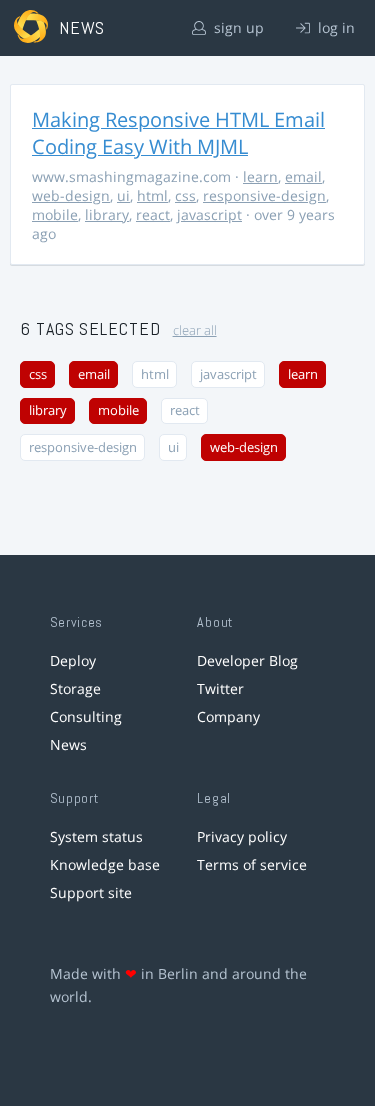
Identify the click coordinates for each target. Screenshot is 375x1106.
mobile (55, 214)
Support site (91, 892)
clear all (195, 330)
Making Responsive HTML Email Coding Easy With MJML (178, 133)
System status (96, 836)
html (152, 195)
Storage (75, 688)
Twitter (220, 688)
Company (228, 716)
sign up (237, 27)
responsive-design (264, 195)
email (303, 176)
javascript (209, 214)
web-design (71, 195)
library (107, 214)
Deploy (73, 660)
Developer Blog (247, 660)
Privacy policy (242, 836)
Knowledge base (105, 864)
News (68, 744)
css (185, 195)
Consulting (86, 716)
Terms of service (252, 864)
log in (334, 27)
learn (260, 176)
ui (123, 195)
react (153, 214)
